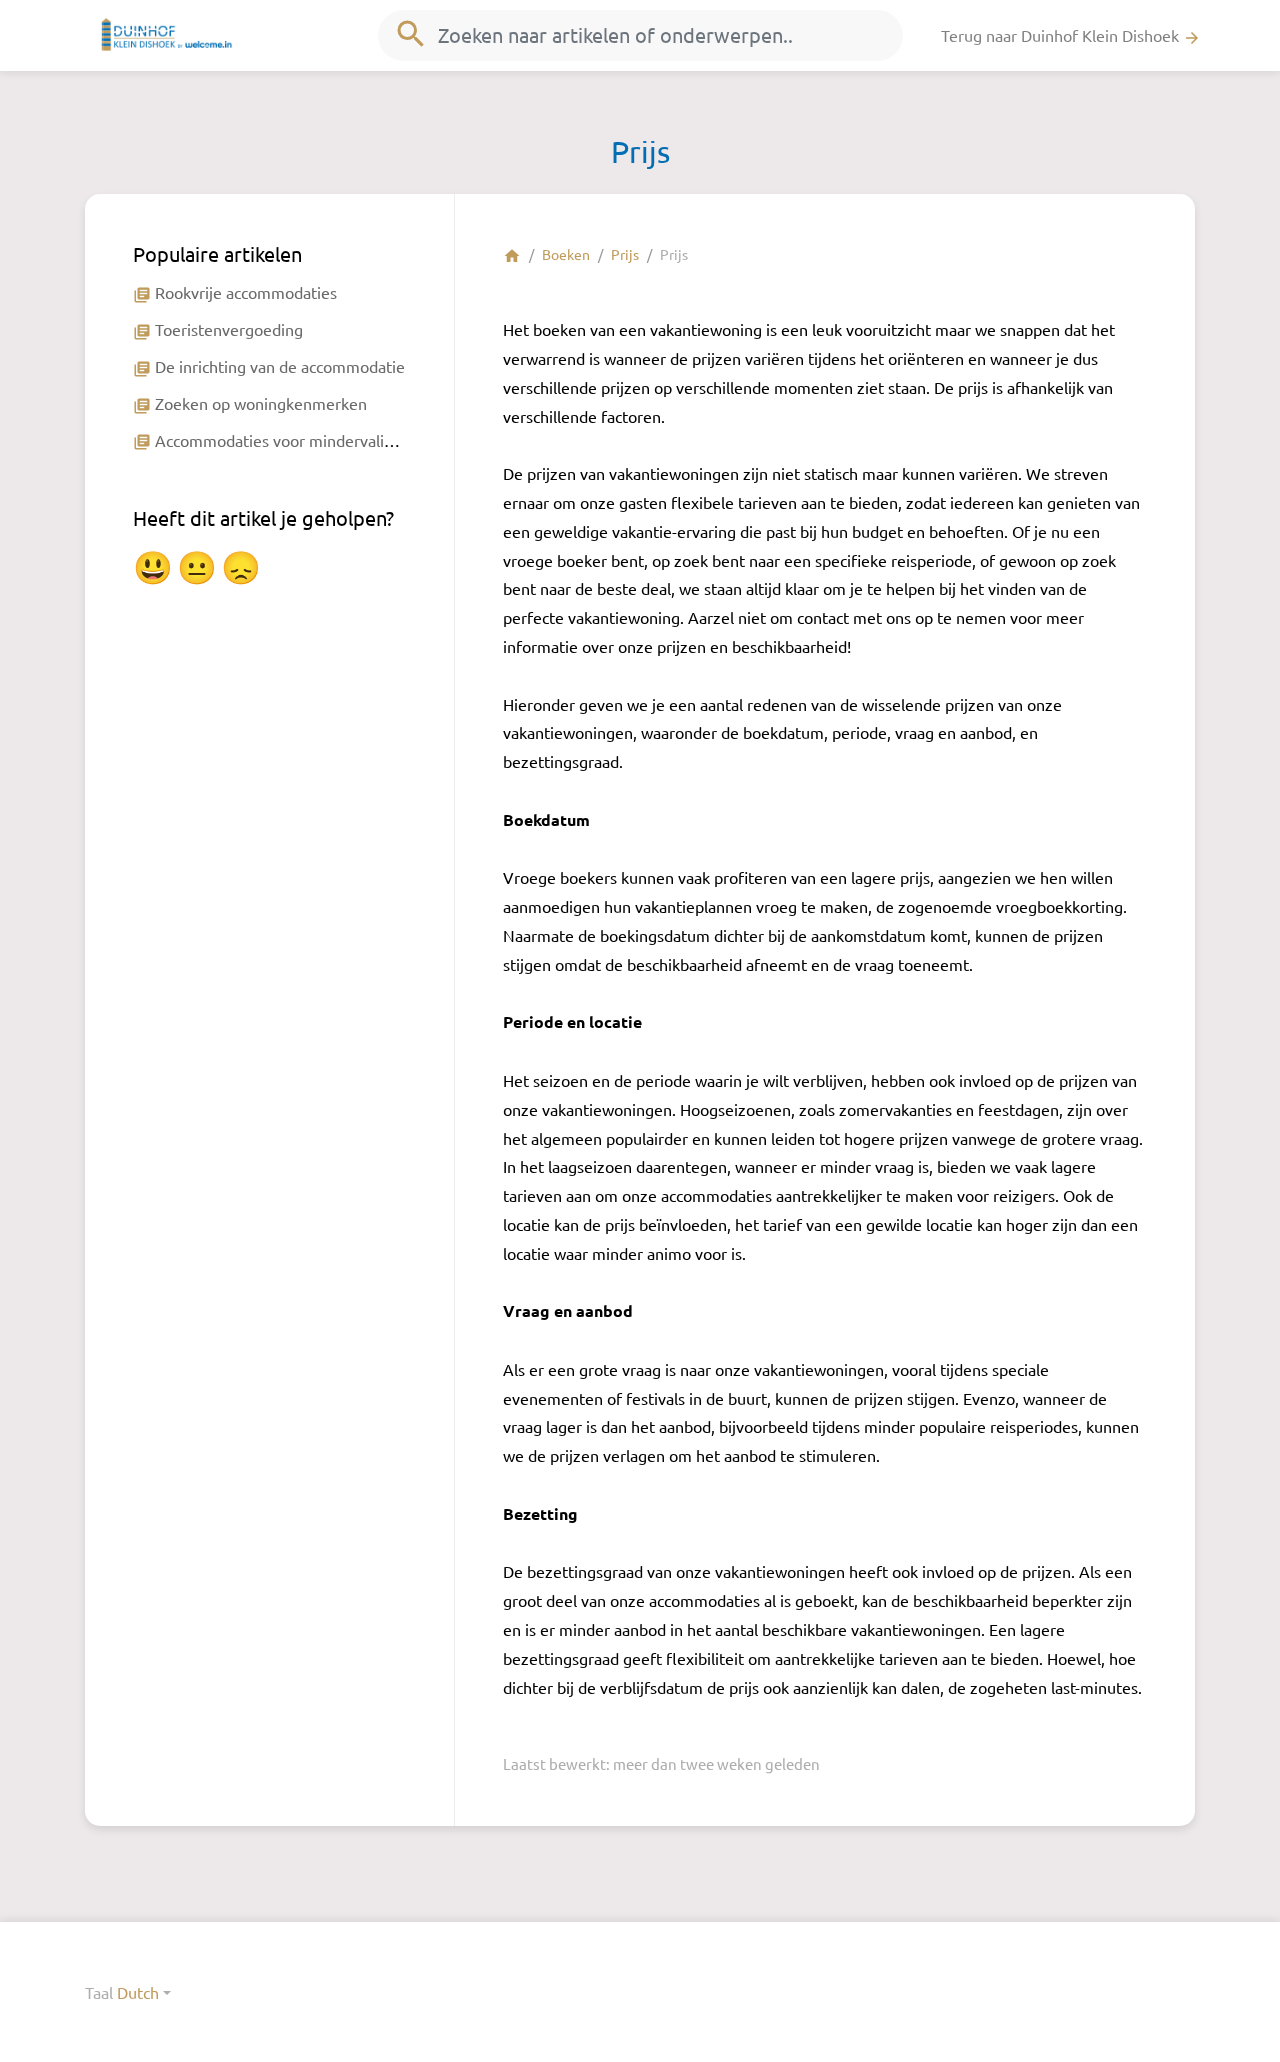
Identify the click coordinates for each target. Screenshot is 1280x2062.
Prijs (625, 254)
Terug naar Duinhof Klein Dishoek (1071, 36)
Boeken (566, 254)
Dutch (138, 1992)
